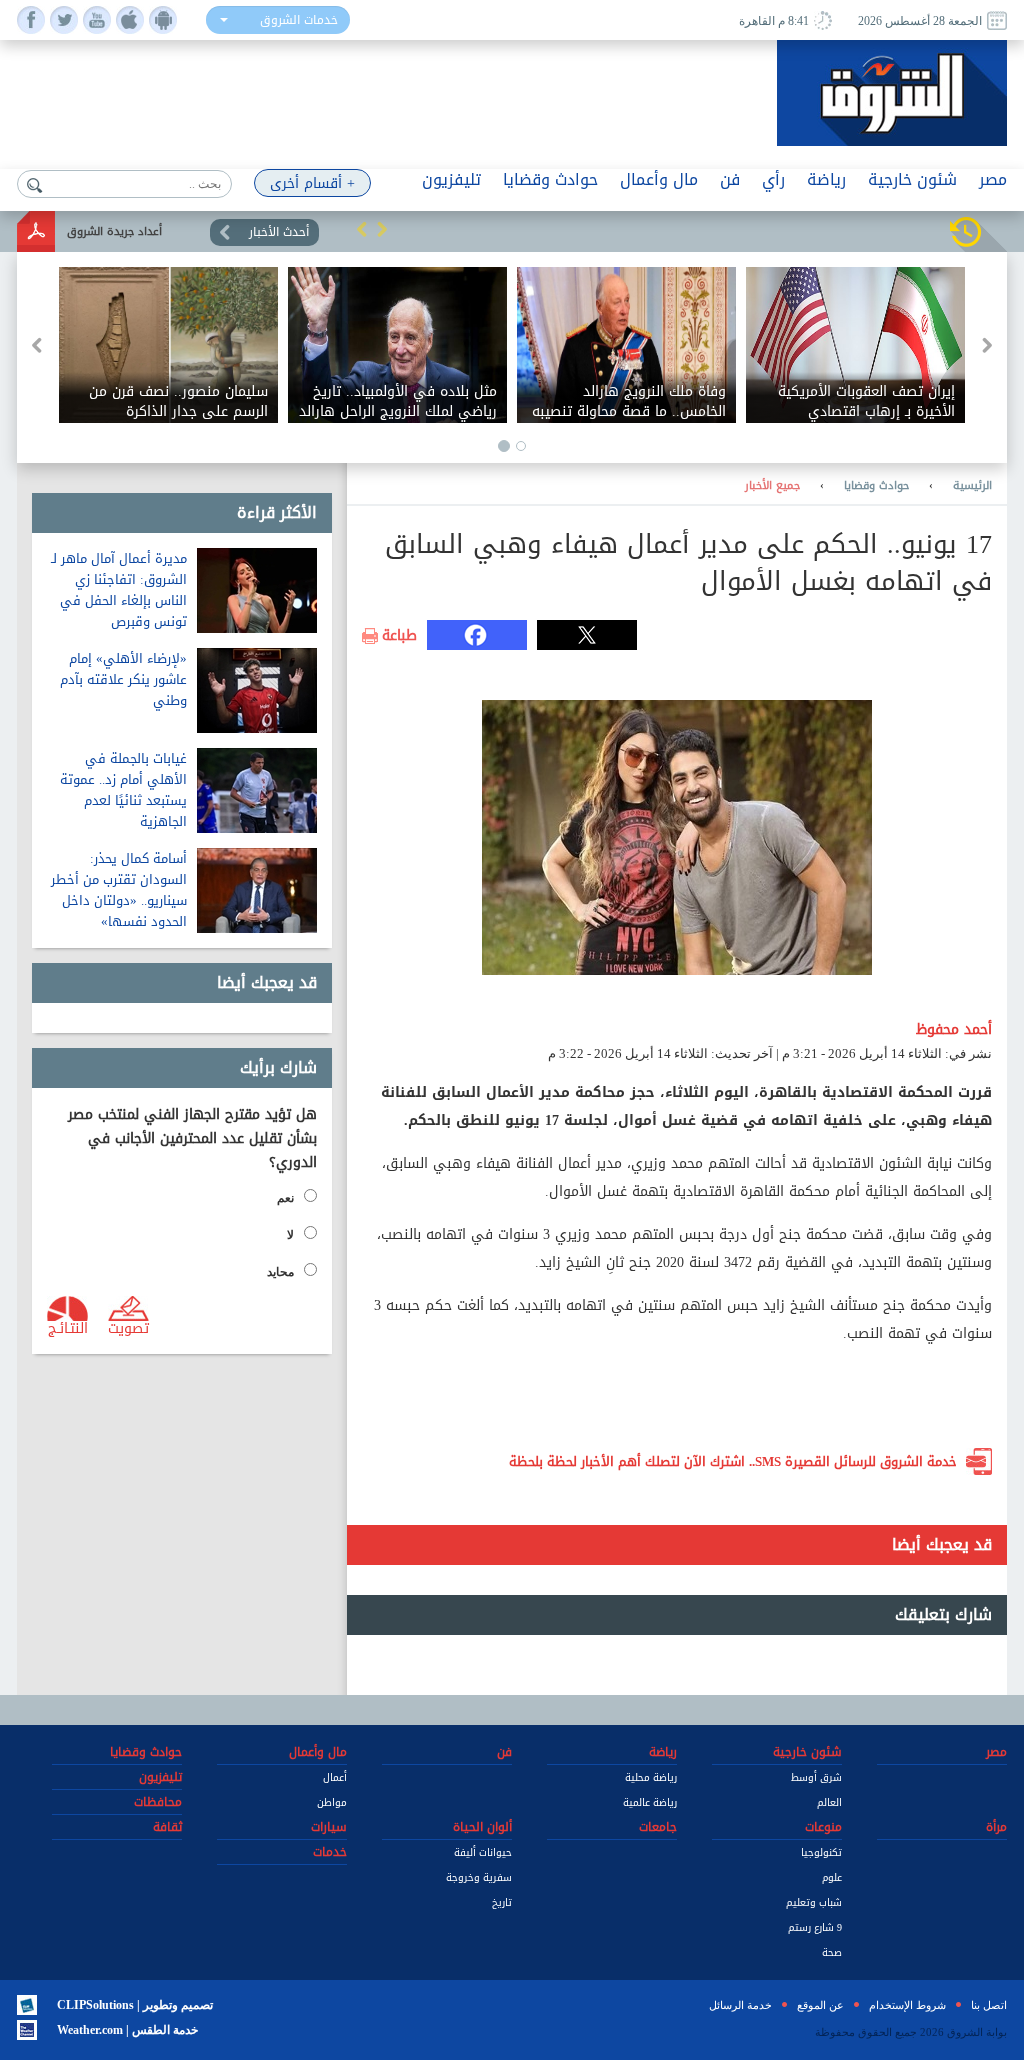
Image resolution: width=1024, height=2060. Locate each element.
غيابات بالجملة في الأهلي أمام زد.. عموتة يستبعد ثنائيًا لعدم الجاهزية (123, 790)
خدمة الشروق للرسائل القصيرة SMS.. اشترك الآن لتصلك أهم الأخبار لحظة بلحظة (733, 1461)
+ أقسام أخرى (312, 183)
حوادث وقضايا (876, 486)
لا (290, 1235)
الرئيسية (972, 486)
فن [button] (730, 179)
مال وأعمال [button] (659, 179)
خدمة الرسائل (740, 2005)
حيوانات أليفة (483, 1852)
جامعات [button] (658, 1827)
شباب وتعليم (814, 1902)
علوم (832, 1877)
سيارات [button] (329, 1827)
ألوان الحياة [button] (482, 1827)
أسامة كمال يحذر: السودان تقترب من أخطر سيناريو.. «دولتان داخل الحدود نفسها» (119, 890)
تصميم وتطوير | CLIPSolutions (135, 2005)
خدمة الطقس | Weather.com (127, 2030)
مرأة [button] (996, 1827)
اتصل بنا (989, 2005)
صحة (832, 1952)
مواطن (332, 1802)
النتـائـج (68, 1327)
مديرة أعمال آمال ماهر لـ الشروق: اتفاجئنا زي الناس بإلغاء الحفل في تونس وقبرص (119, 590)
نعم (285, 1198)
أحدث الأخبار (279, 232)
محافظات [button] (158, 1802)
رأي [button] (773, 179)
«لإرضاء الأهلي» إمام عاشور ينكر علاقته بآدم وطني (123, 679)
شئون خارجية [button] (912, 179)
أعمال (335, 1777)
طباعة (399, 636)
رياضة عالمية (650, 1802)
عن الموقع (820, 2005)
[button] (362, 229)
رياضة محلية (651, 1777)
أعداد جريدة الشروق (114, 231)
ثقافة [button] (167, 1827)
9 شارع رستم (815, 1927)
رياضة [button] (826, 179)
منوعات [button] (823, 1827)
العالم (829, 1802)
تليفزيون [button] (451, 179)
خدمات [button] (330, 1852)
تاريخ (502, 1902)
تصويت (128, 1327)
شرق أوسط (816, 1777)
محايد (280, 1272)
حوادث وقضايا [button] (550, 179)
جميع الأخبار (772, 486)
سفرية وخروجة (479, 1877)
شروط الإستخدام (907, 2005)
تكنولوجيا (821, 1852)
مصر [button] (993, 179)
